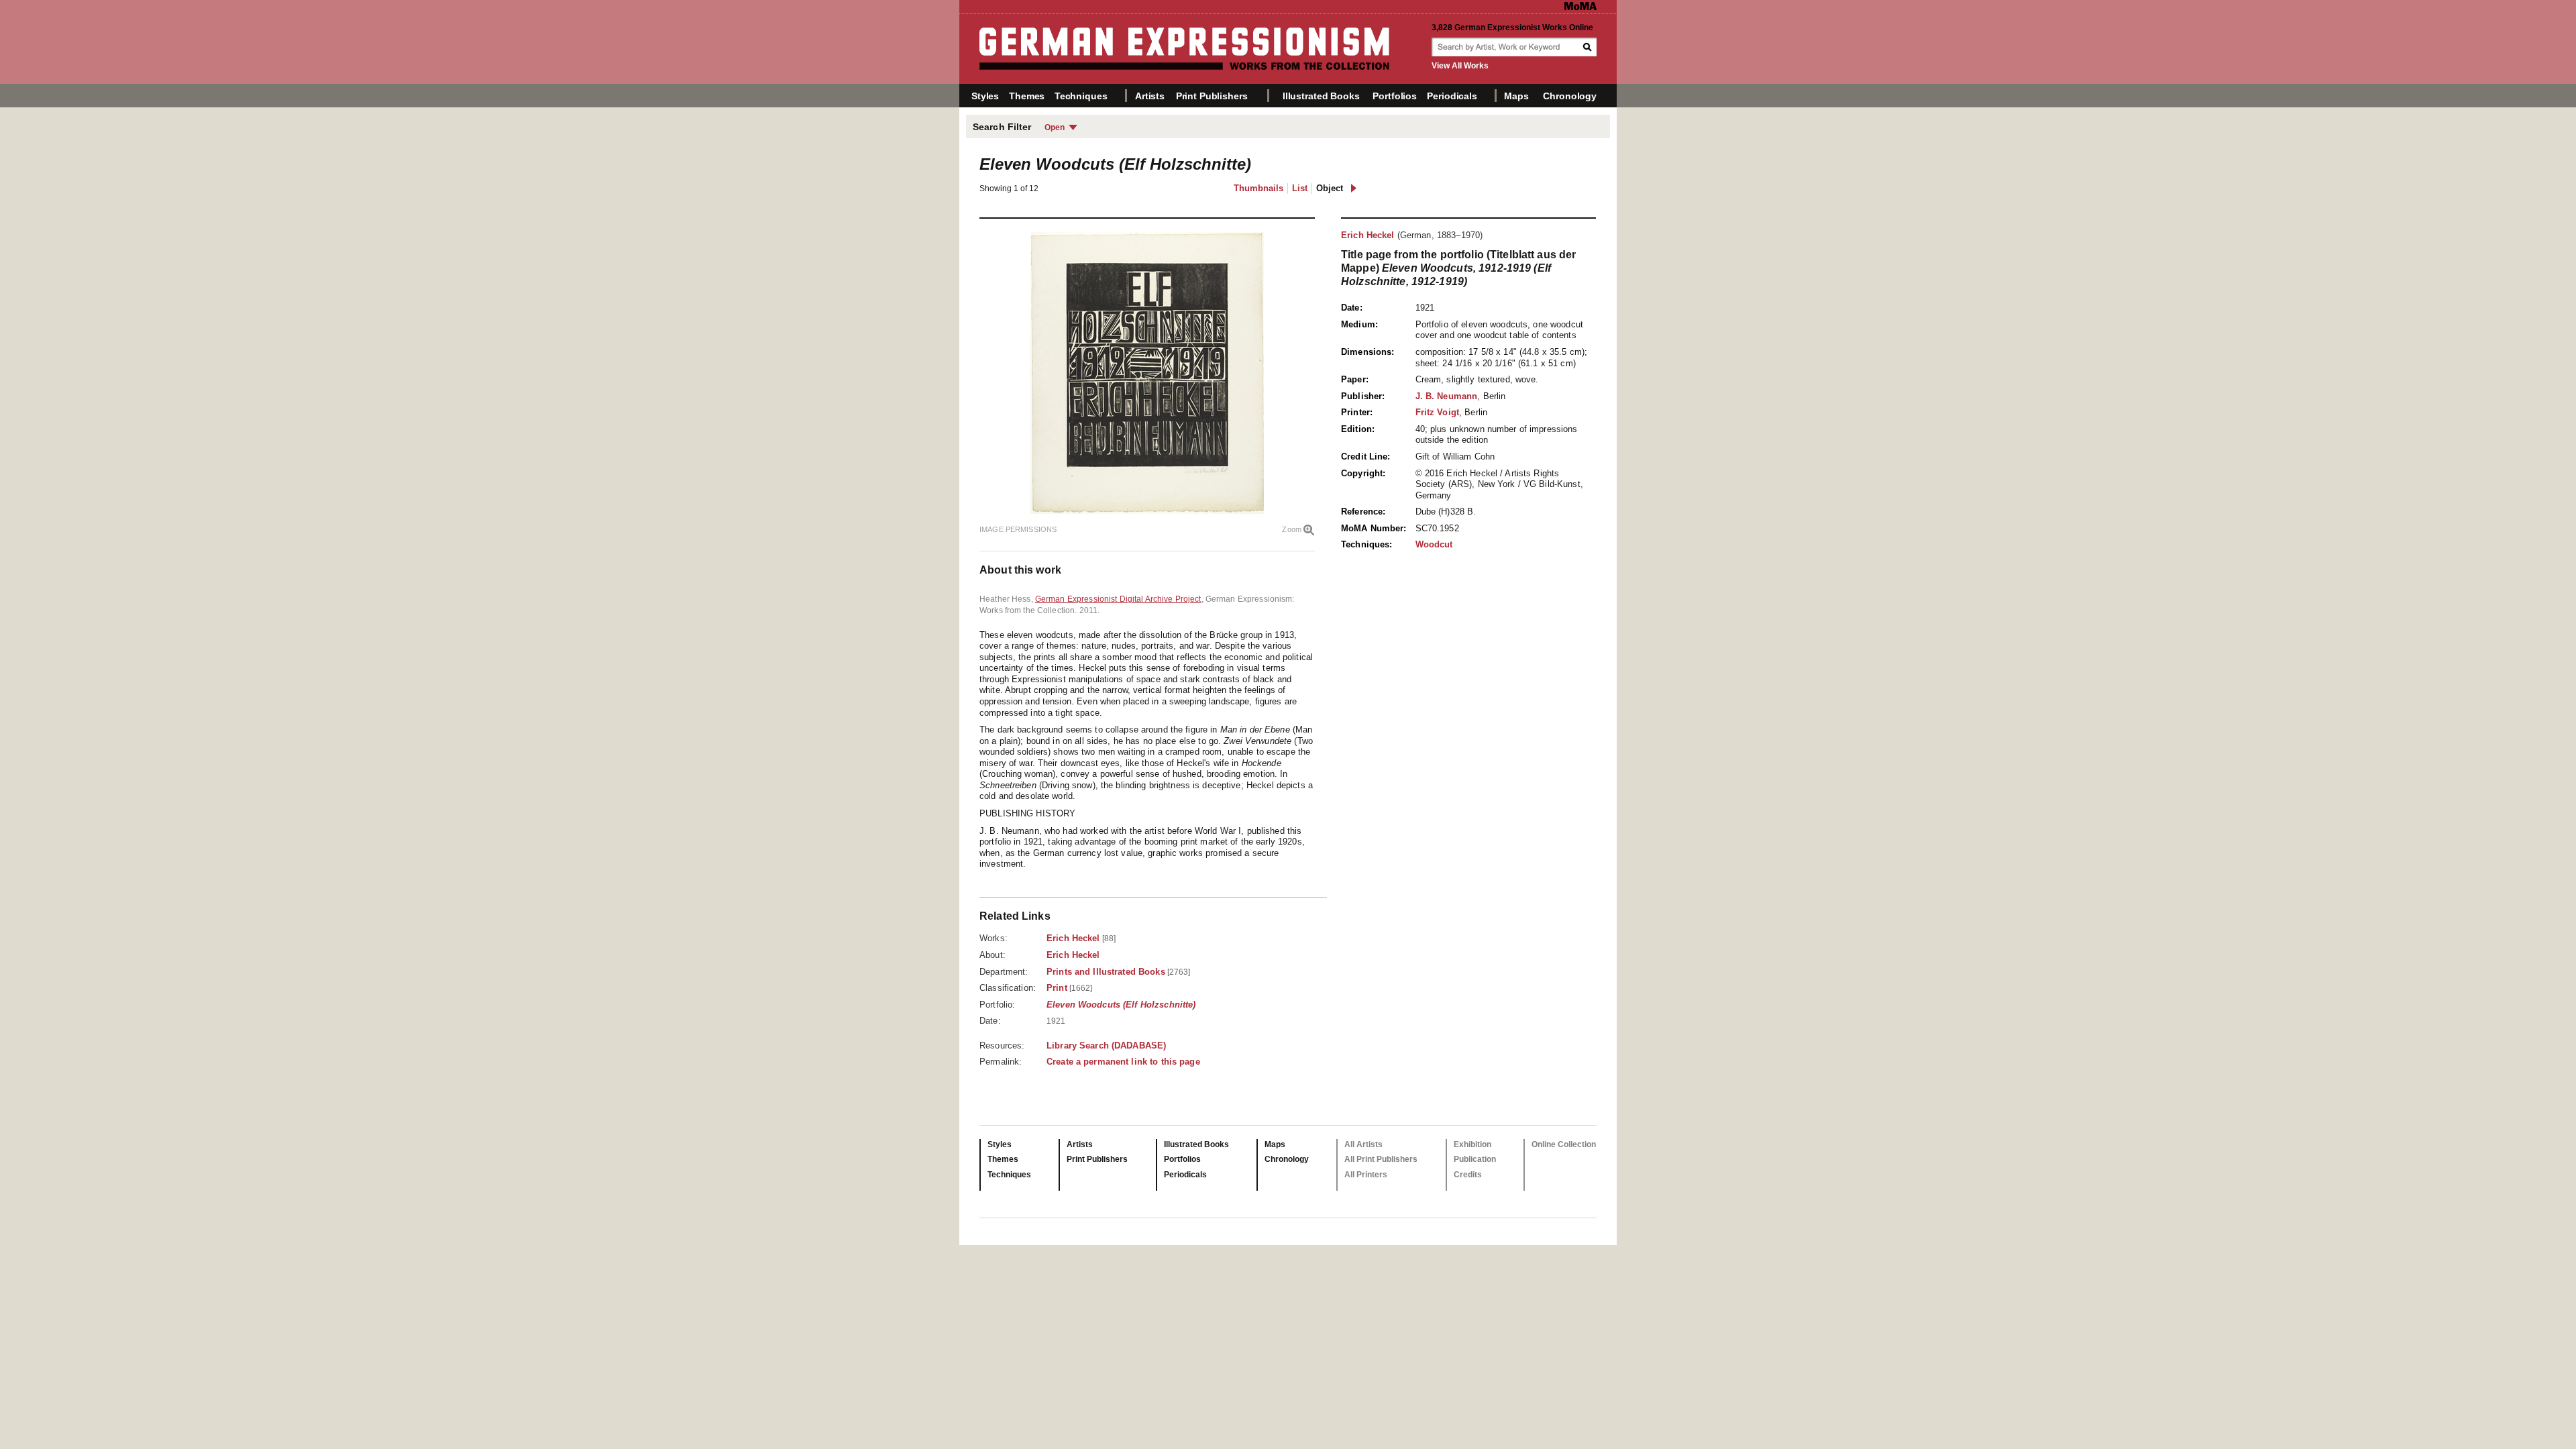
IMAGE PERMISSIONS (1018, 529)
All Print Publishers (1381, 1159)
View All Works (1460, 66)
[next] (1353, 188)
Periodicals (1452, 96)
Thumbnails (1258, 188)
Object (1330, 188)
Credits (1468, 1175)
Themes (1027, 96)
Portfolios (1395, 96)
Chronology (1570, 96)
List (1300, 188)
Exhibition (1472, 1144)
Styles (985, 96)
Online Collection (1564, 1144)
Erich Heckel (1368, 235)
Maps (1516, 96)
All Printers (1366, 1175)
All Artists (1363, 1144)
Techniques (1081, 96)
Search (1589, 47)
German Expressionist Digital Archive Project (1118, 599)
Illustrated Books (1321, 96)
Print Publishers (1212, 96)
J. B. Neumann (1447, 396)
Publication (1475, 1159)
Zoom (1292, 529)
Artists (1150, 96)
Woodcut (1434, 544)
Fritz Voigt (1437, 412)
